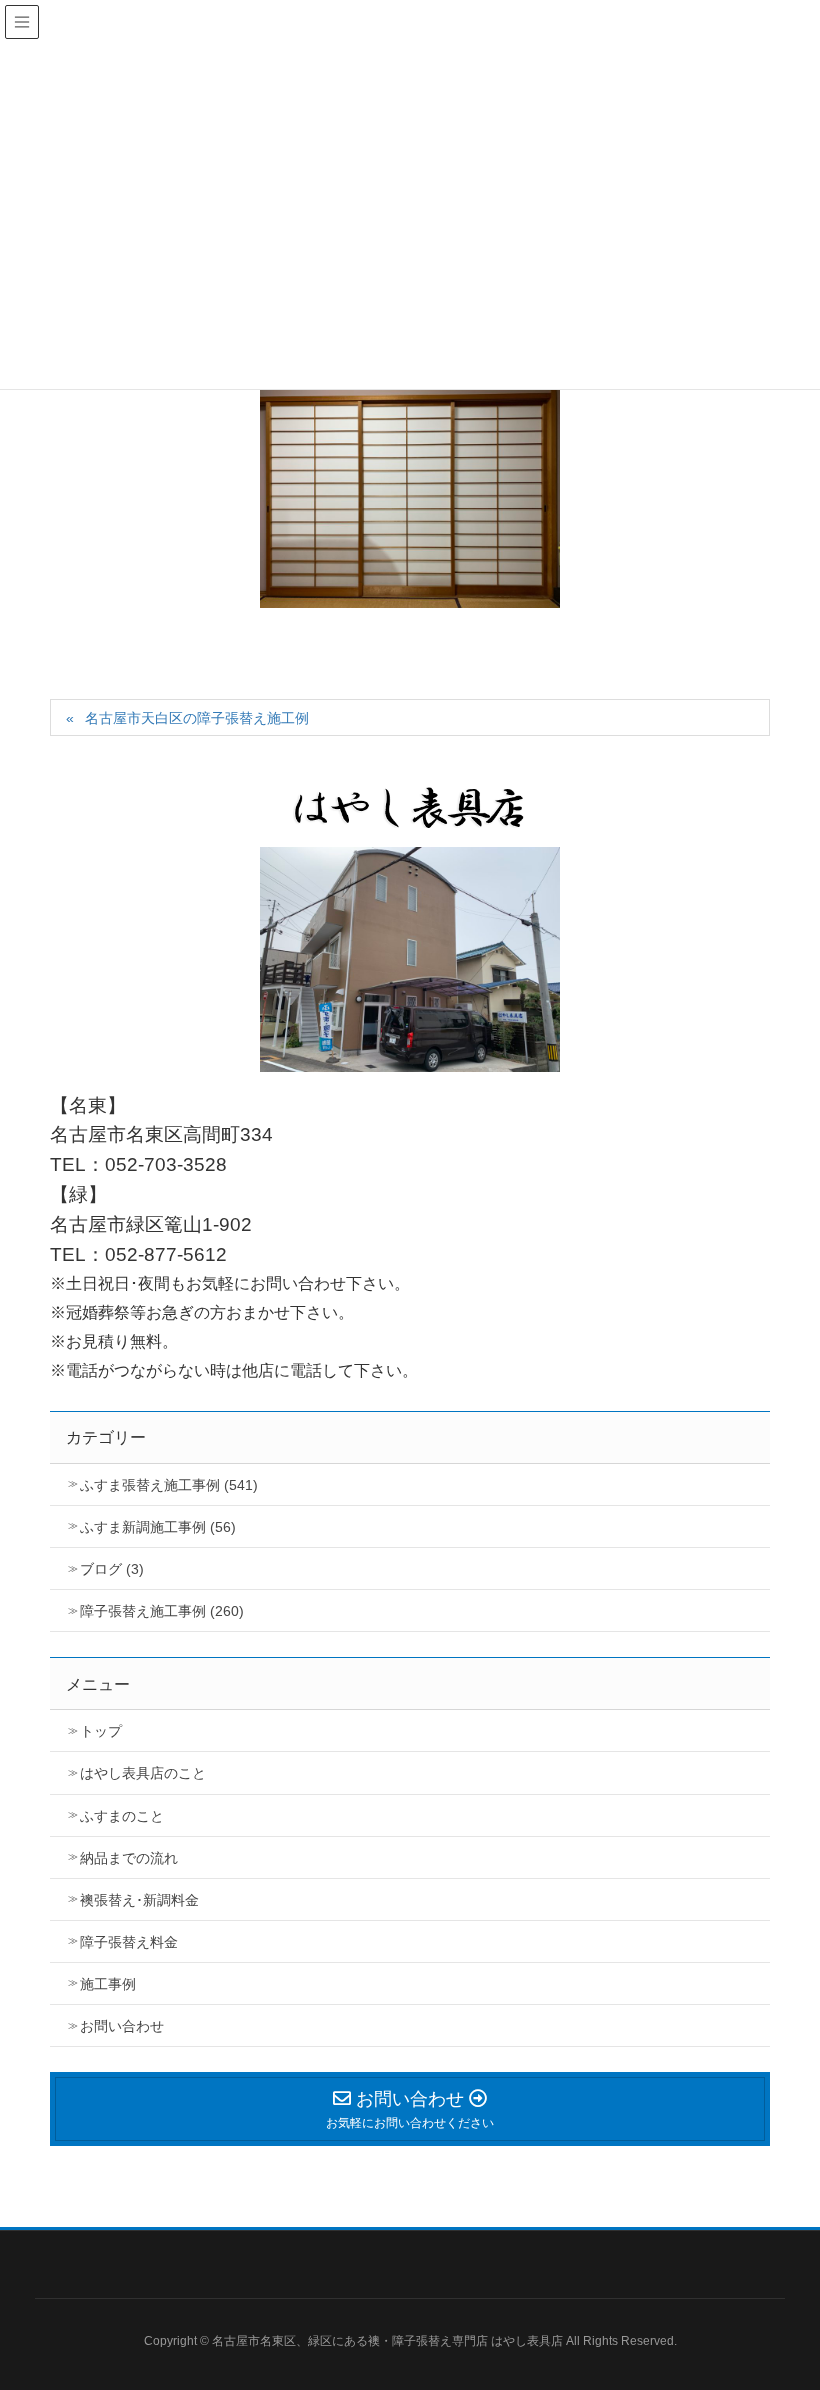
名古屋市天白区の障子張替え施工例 (197, 718)
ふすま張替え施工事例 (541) (169, 1485)
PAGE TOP (803, 2291)
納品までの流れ (129, 1858)
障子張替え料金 (129, 1942)
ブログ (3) (112, 1569)
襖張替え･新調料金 (139, 1900)
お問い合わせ (122, 2026)
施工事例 (108, 1984)
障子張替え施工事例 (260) (162, 1611)
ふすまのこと (122, 1816)
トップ (101, 1731)
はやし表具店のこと (143, 1773)
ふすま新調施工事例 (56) (158, 1527)
